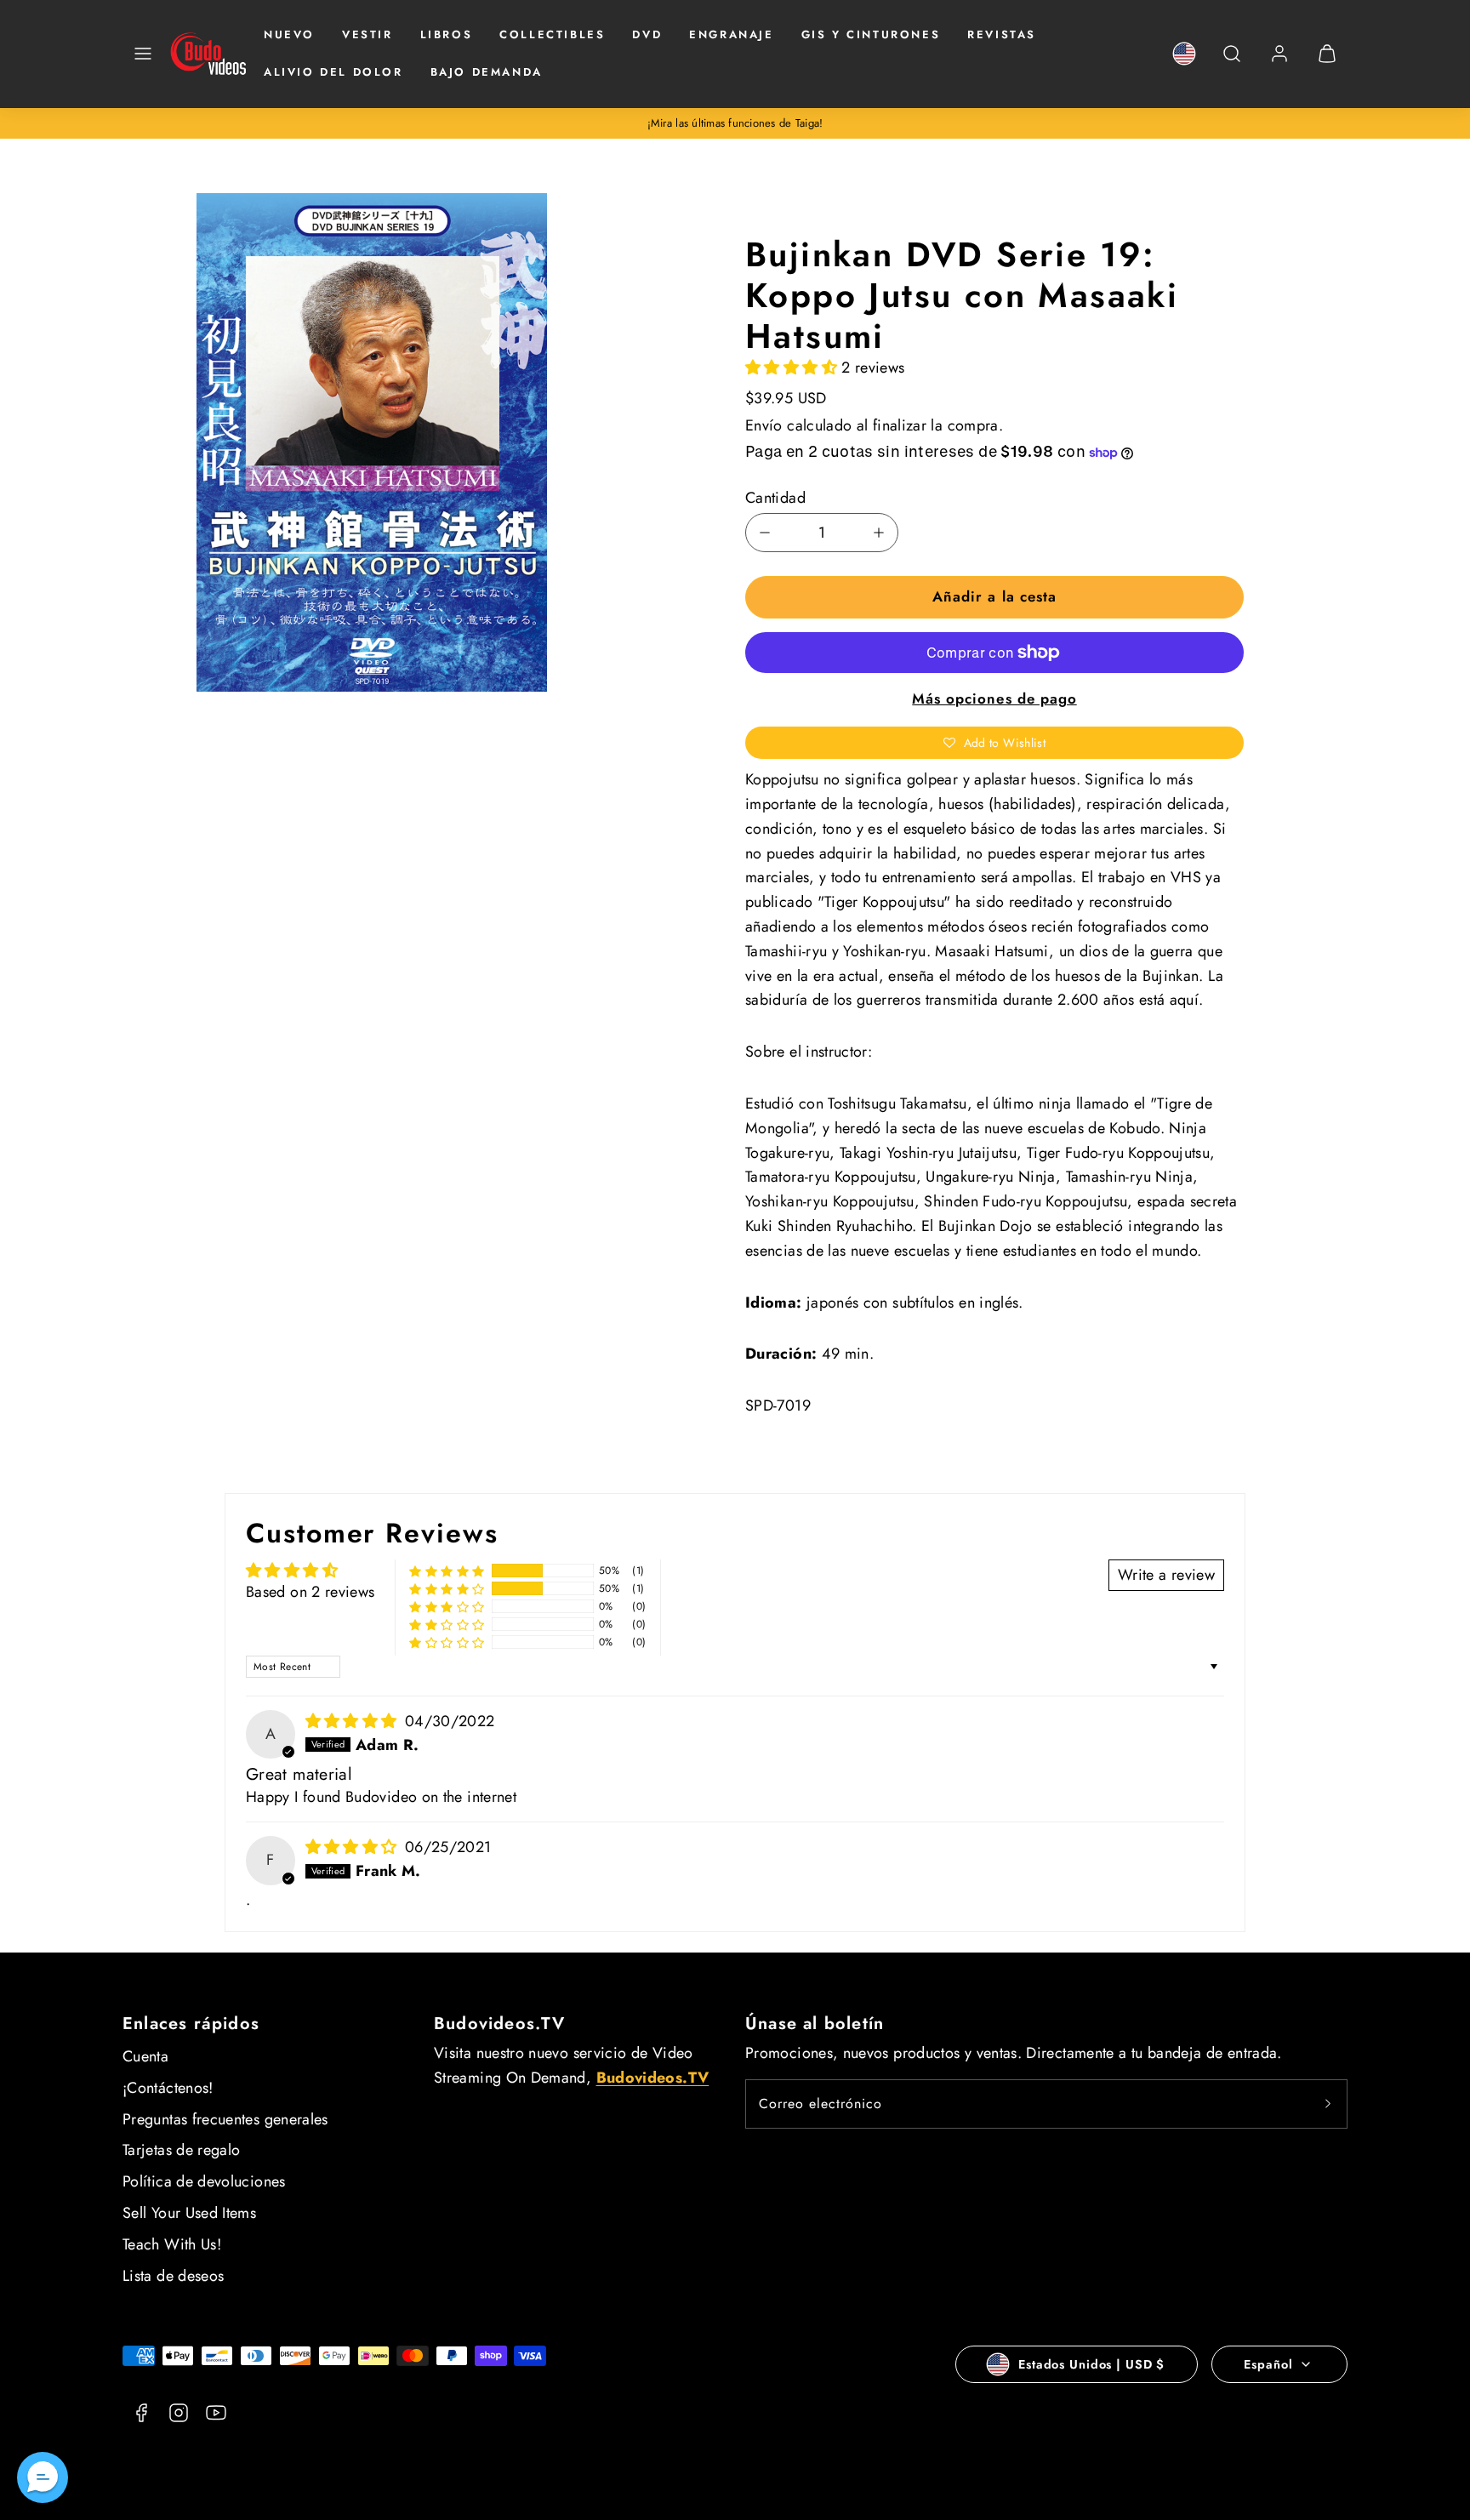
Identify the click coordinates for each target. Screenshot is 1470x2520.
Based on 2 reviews (310, 1592)
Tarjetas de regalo (181, 2150)
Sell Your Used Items (189, 2213)
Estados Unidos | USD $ (1091, 2364)
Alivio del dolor (333, 72)
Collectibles (552, 34)
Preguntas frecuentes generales (225, 2119)
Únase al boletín (815, 2024)
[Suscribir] (1328, 2104)
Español (1268, 2364)
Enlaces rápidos (191, 2024)
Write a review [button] (1166, 1575)
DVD (647, 34)
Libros (447, 34)
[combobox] (1232, 63)
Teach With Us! (172, 2244)
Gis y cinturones (871, 34)
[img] (353, 1721)
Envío (764, 425)
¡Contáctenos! (168, 2088)
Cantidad (775, 498)
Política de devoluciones (204, 2181)
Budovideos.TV (500, 2024)
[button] (143, 54)
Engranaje (731, 34)
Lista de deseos (173, 2276)
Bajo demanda (487, 72)
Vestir (367, 34)
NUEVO (289, 34)
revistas (1002, 34)
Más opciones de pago (994, 698)
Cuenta (145, 2056)
